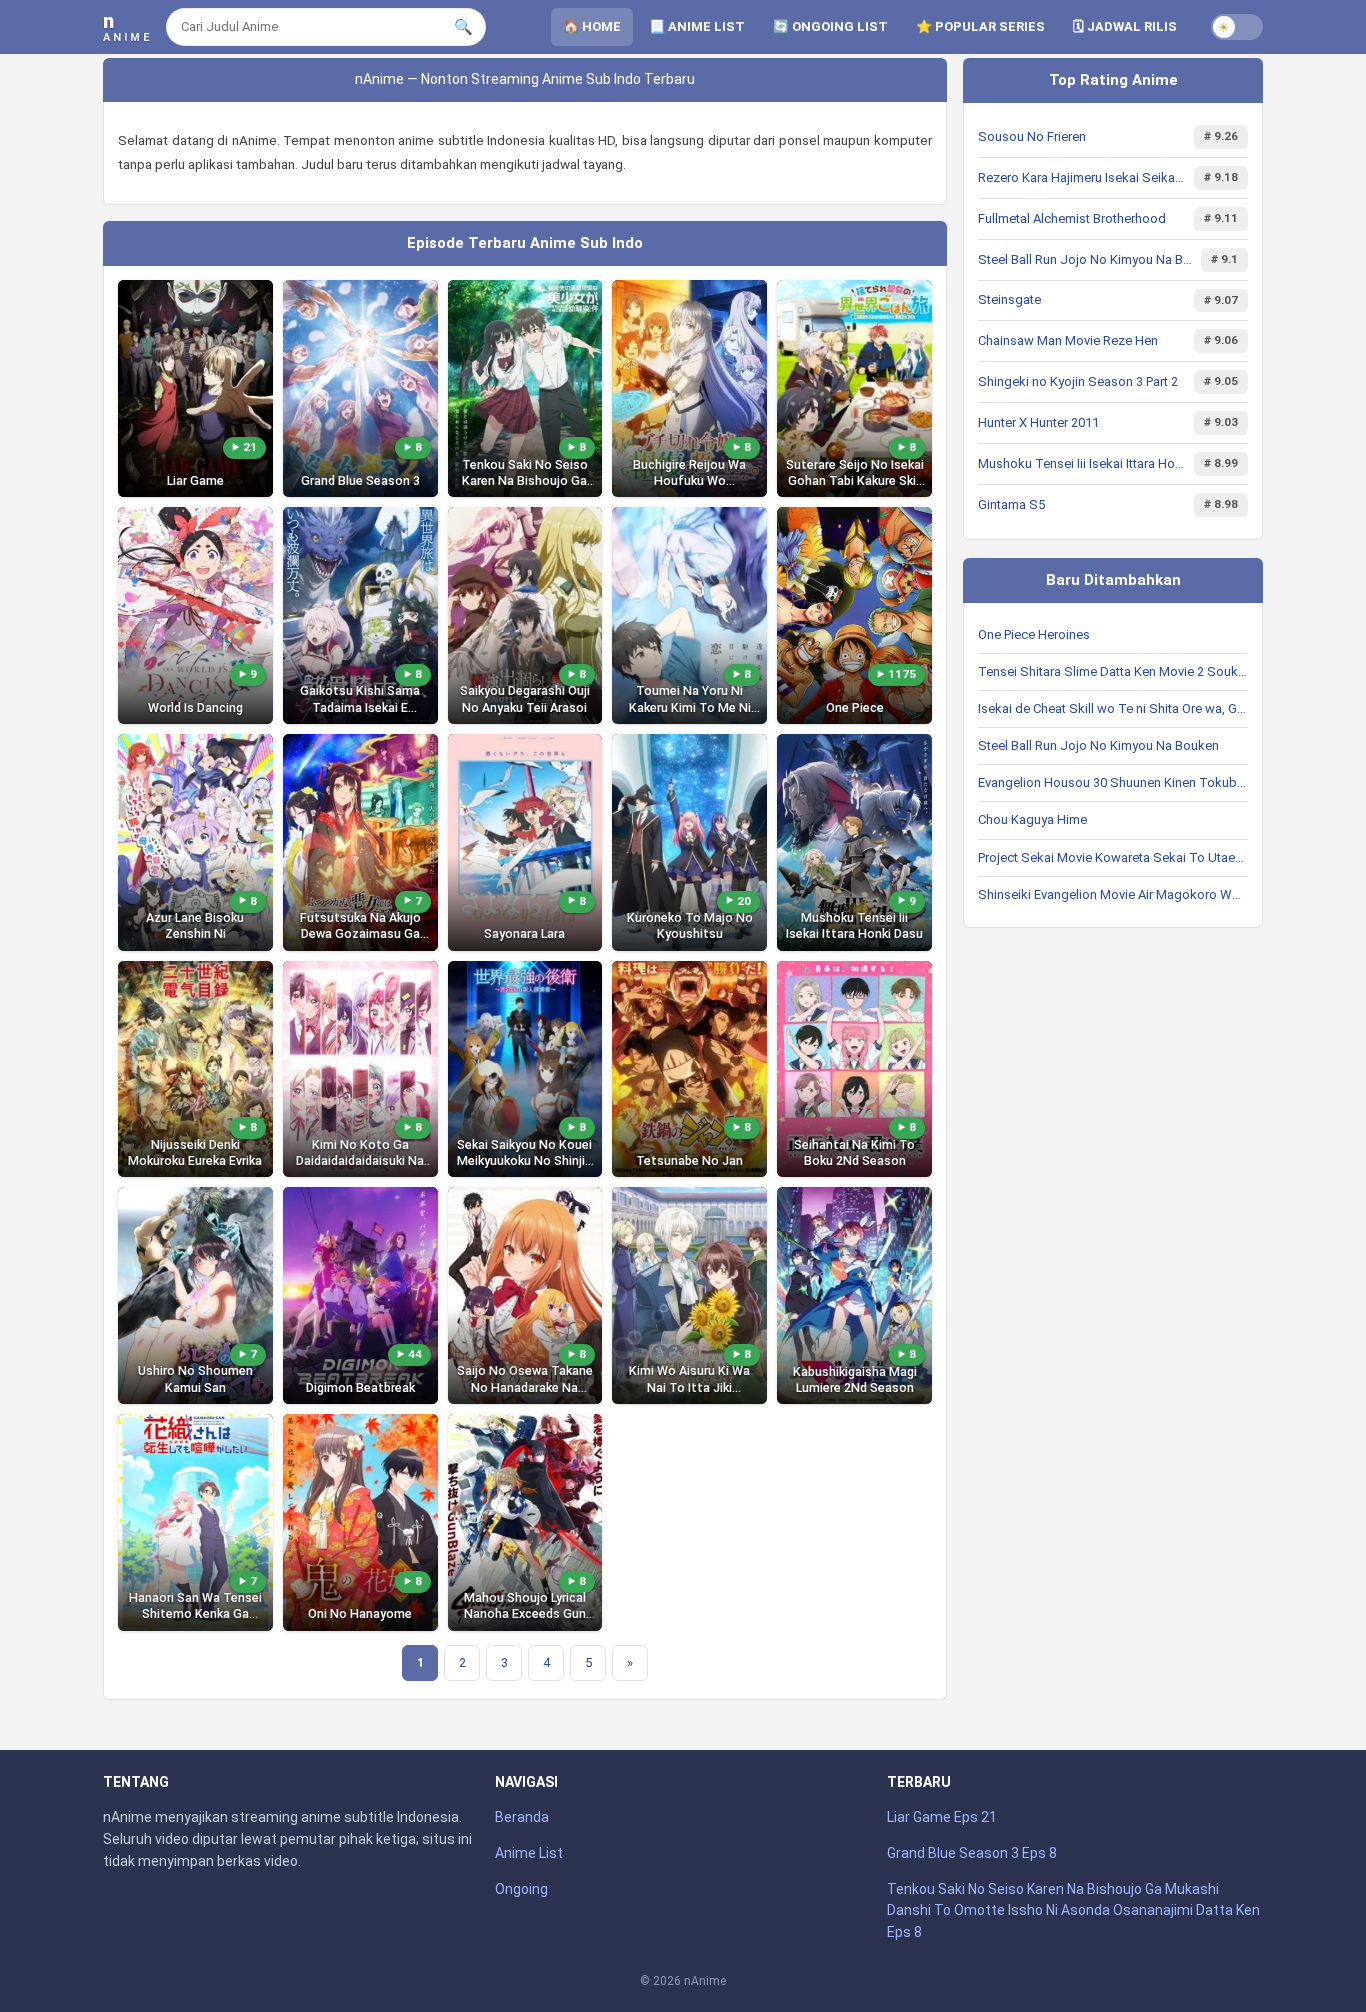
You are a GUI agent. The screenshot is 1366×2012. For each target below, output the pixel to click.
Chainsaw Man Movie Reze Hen (1068, 340)
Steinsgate (1009, 299)
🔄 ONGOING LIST (830, 26)
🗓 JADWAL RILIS (1125, 26)
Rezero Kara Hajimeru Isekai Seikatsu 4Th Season (1082, 177)
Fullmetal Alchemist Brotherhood (1072, 218)
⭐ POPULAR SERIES (980, 26)
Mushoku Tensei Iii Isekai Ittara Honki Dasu (1082, 463)
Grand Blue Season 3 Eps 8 (972, 1853)
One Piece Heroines (1034, 634)
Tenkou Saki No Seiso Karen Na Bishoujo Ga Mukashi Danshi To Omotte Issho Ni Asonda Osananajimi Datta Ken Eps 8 (1073, 1910)
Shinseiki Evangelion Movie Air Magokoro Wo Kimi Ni (1113, 894)
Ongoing (521, 1889)
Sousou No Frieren (1032, 136)
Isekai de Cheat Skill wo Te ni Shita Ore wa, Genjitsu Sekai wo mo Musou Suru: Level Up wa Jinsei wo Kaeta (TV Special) (1113, 708)
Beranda (522, 1817)
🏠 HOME (592, 26)
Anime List (529, 1853)
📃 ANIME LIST (697, 26)
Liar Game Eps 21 (942, 1817)
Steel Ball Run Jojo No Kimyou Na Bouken (1085, 259)
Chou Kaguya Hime (1032, 819)
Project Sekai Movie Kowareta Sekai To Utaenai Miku (1113, 857)
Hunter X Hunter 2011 (1038, 422)
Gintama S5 (1011, 504)
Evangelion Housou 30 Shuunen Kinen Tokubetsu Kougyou (1113, 782)
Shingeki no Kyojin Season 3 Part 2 (1078, 381)
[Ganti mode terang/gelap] (1237, 27)
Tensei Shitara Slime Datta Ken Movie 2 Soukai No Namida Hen (1113, 671)
